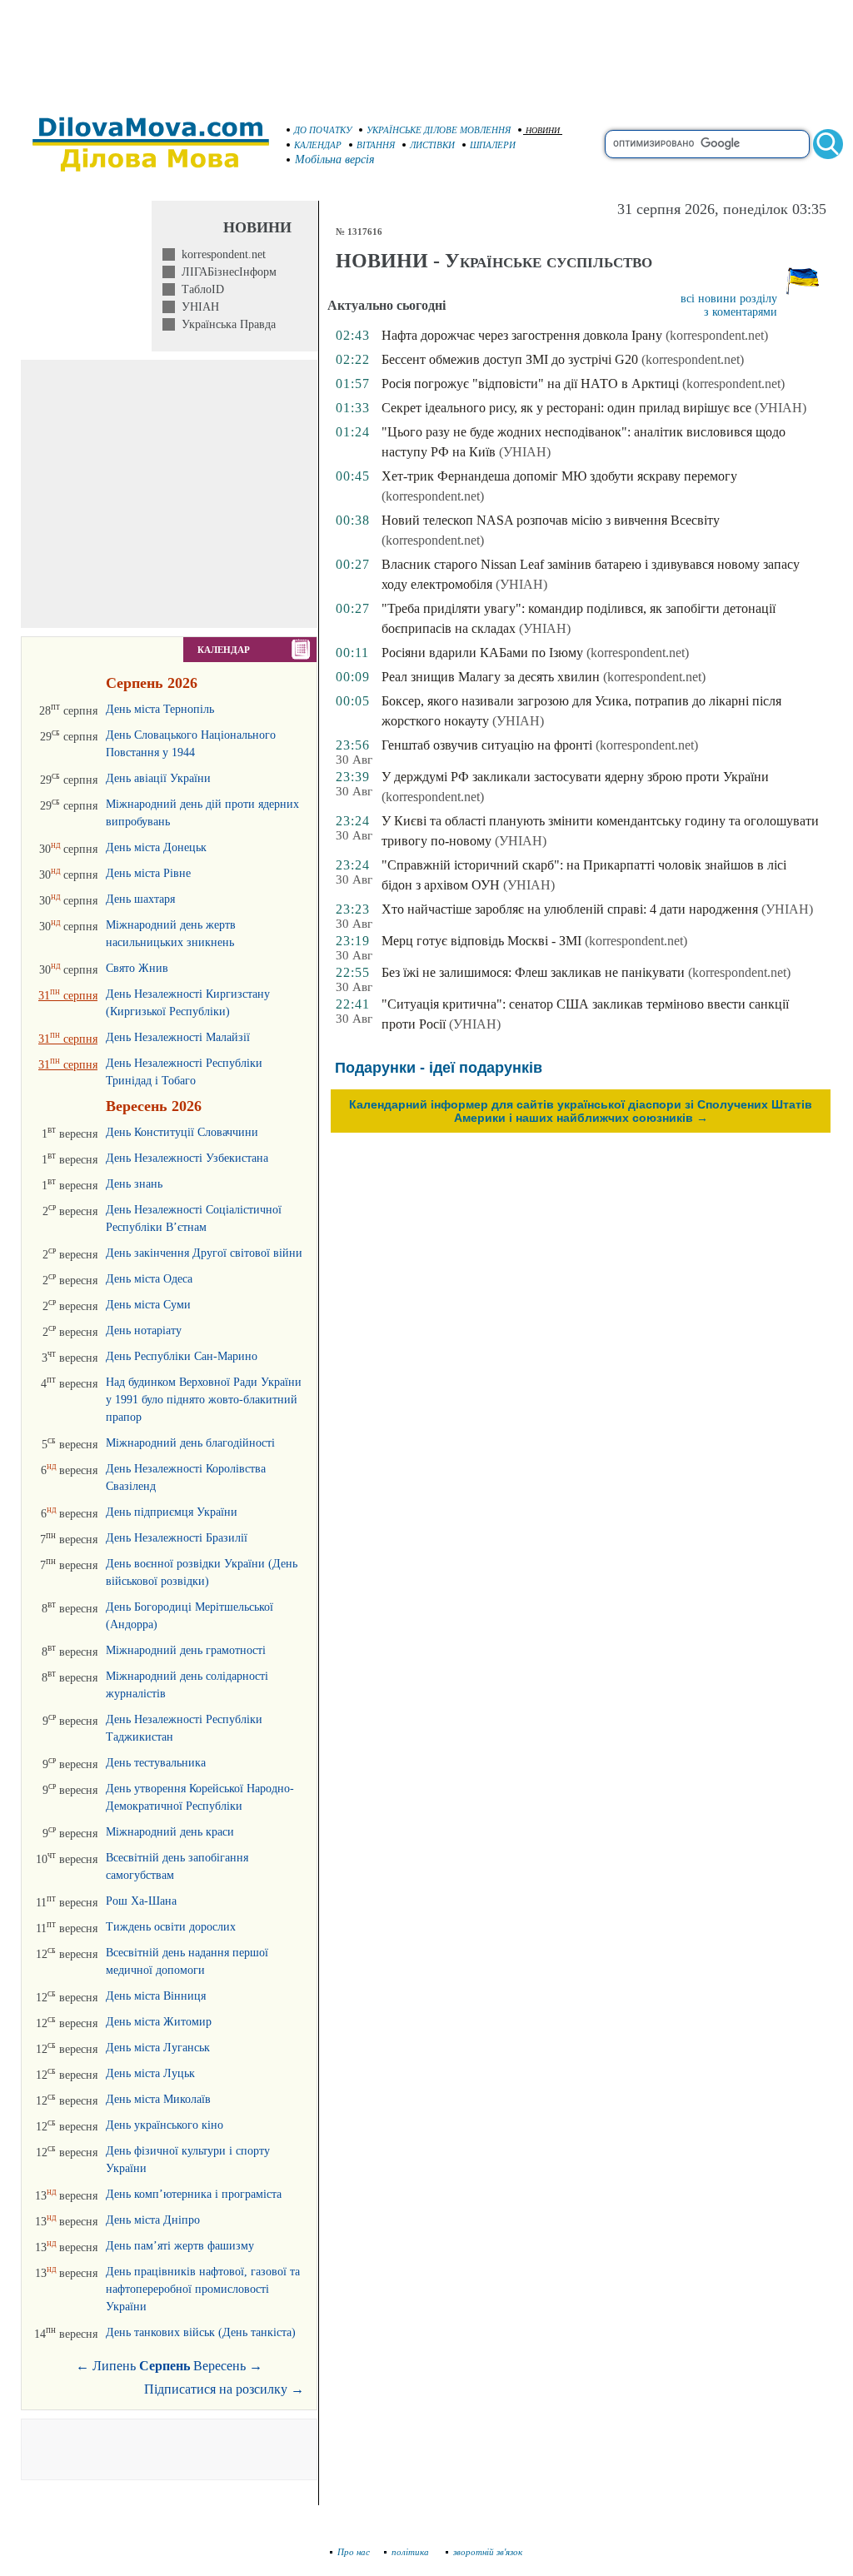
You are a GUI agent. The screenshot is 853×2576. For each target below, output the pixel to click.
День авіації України (158, 778)
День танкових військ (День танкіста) (201, 2332)
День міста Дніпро (153, 2220)
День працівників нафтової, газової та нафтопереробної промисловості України (203, 2289)
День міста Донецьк (156, 847)
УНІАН (197, 307)
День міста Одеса (149, 1279)
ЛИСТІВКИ (432, 145)
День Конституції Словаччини (182, 1132)
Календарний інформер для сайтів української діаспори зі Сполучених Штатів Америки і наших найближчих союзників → (581, 1111)
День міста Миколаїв (158, 2099)
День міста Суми (148, 1305)
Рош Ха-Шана (141, 1901)
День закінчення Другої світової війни (204, 1253)
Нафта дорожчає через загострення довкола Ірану (522, 335)
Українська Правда (225, 324)
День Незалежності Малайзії (178, 1037)
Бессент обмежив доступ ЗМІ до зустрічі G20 (510, 359)
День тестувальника (156, 1763)
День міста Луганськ (158, 2048)
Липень (114, 2366)
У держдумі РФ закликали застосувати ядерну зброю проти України (575, 777)
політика (412, 2552)
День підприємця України (172, 1512)
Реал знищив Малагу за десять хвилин (491, 677)
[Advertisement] (426, 50)
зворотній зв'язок (488, 2552)
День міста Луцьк (150, 2073)
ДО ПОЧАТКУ (323, 130)
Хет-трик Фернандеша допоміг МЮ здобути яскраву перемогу (559, 476)
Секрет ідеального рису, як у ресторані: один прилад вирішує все (566, 408)
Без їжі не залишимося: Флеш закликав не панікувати (533, 972)
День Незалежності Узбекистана (187, 1158)
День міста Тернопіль (160, 709)
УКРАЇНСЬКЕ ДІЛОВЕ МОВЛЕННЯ (439, 130)
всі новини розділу (729, 299)
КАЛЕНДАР (318, 145)
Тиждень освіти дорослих (171, 1927)
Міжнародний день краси (170, 1832)
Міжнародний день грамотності (186, 1650)
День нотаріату (144, 1330)
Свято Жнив (137, 968)
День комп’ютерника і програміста (194, 2194)
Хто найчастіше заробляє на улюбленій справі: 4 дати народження (570, 909)
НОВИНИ (543, 130)
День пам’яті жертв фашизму (180, 2246)
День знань (134, 1184)
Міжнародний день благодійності (190, 1443)
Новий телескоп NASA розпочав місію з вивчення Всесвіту (551, 520)
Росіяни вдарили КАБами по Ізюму (482, 653)
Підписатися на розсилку (224, 2389)
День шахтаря (140, 899)
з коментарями (741, 312)
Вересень (219, 2366)
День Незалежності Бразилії (177, 1538)
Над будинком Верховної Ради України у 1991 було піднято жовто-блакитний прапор (204, 1400)
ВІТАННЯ (376, 145)
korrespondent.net (220, 254)
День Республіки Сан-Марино (182, 1356)
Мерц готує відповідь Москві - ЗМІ (481, 941)
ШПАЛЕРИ (493, 145)
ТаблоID (200, 289)
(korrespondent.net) (717, 335)
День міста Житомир (159, 2022)
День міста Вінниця (156, 1996)
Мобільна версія (335, 159)
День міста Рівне (148, 873)
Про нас (354, 2552)
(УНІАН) (781, 408)
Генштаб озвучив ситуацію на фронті (487, 745)
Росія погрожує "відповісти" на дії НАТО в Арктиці (530, 384)
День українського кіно (165, 2125)
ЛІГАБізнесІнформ (226, 272)
